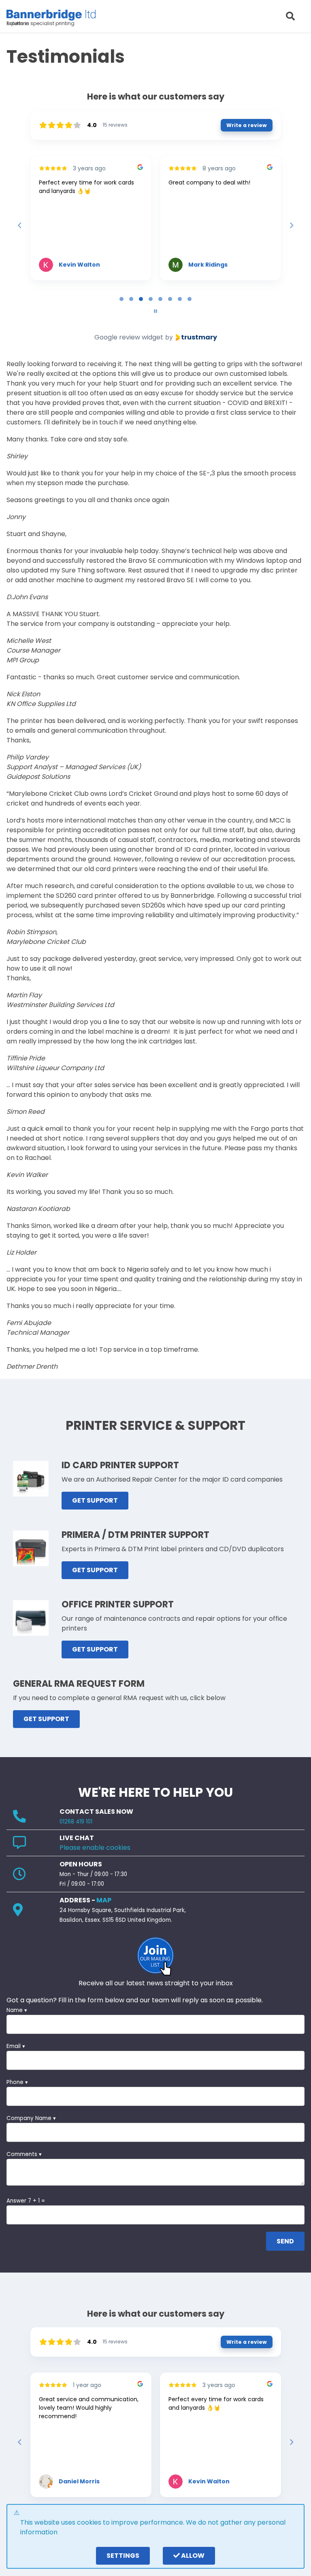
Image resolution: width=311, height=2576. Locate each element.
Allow (192, 2556)
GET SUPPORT (95, 1500)
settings (123, 2556)
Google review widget (129, 337)
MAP (104, 1900)
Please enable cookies (95, 1848)
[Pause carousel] (155, 311)
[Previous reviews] (19, 225)
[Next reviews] (291, 225)
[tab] (121, 299)
